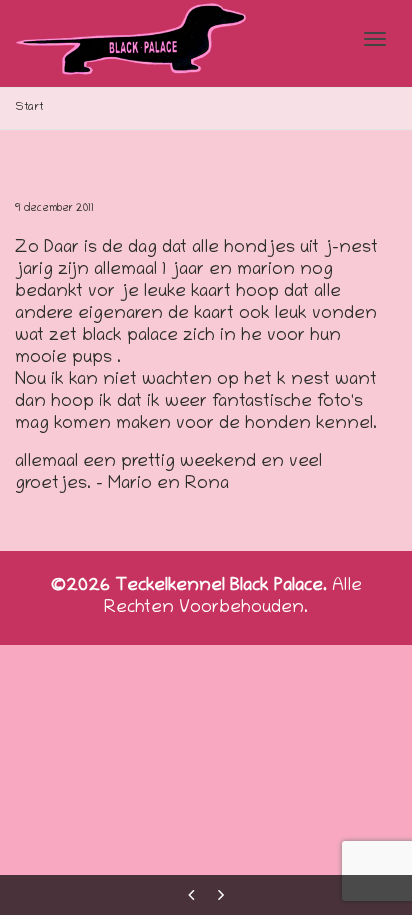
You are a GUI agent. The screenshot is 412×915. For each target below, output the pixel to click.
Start (29, 107)
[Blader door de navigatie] (375, 39)
